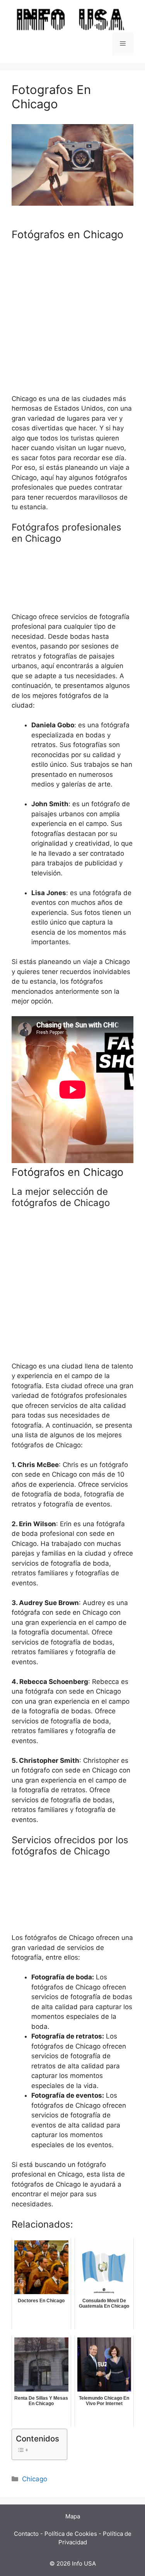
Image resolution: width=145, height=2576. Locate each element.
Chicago (35, 2479)
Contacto (26, 2534)
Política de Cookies (71, 2534)
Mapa (73, 2516)
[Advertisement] (72, 322)
